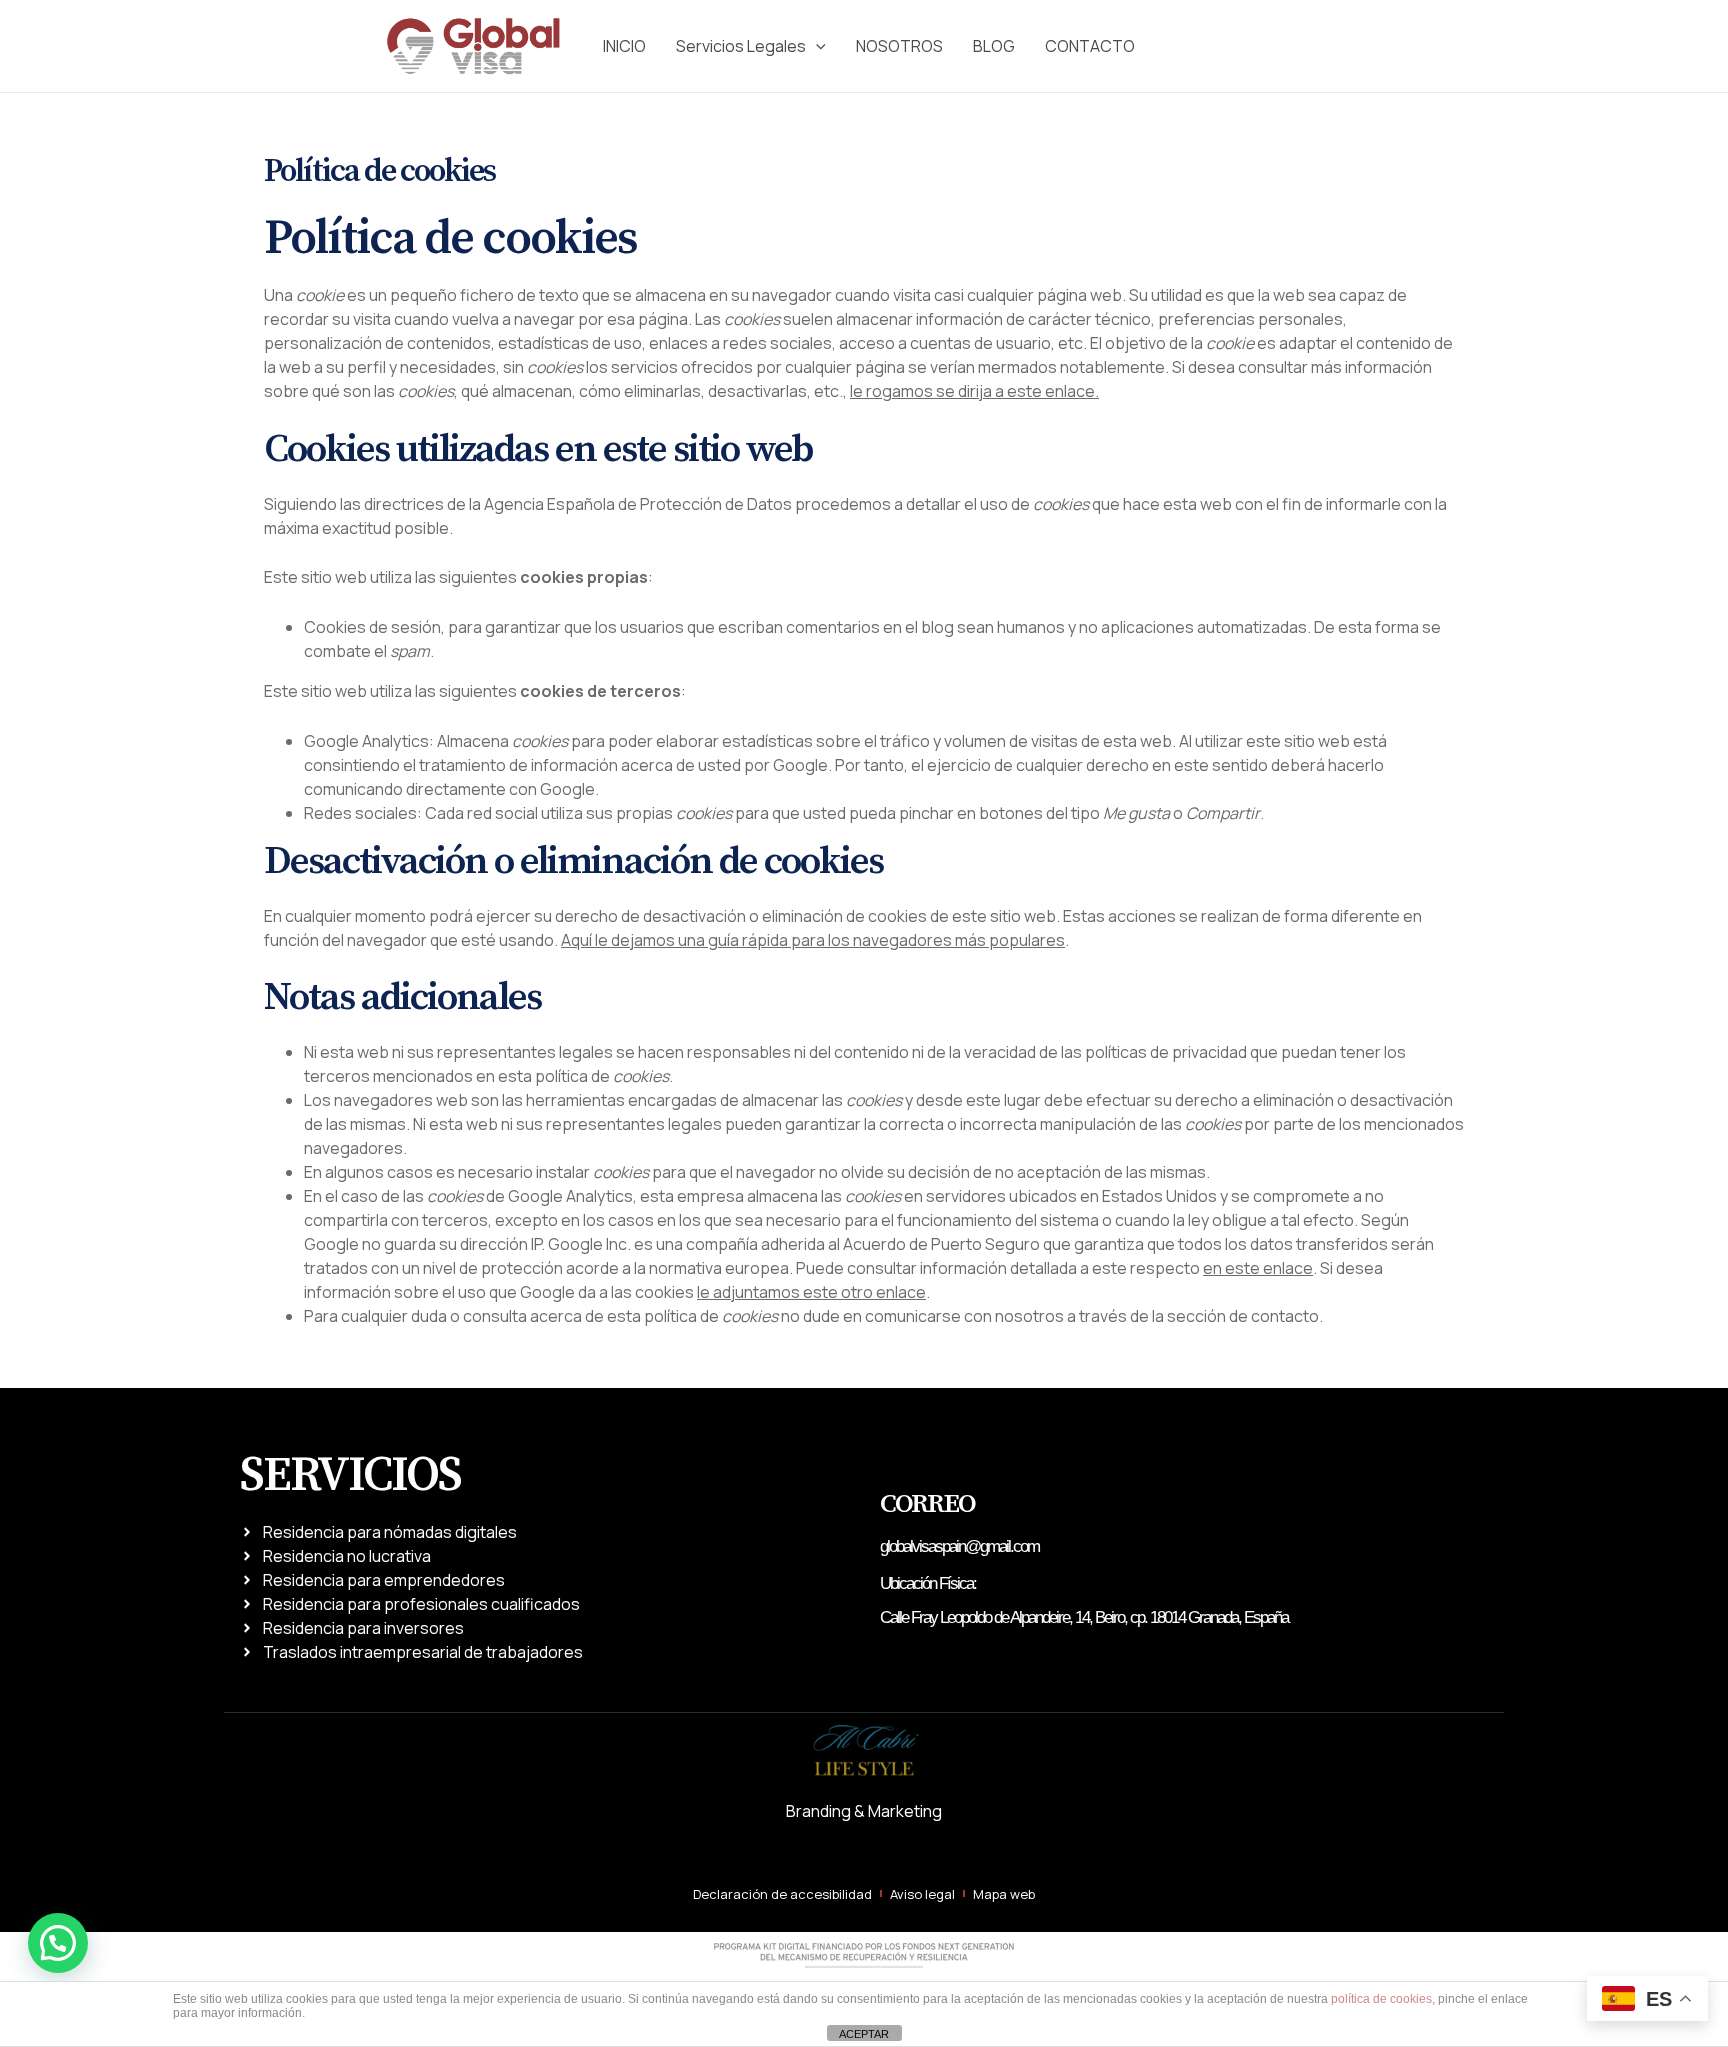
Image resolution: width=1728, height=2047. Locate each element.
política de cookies (1381, 1999)
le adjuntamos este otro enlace (811, 1292)
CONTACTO (1090, 46)
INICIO (624, 46)
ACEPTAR (864, 2034)
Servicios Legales (741, 46)
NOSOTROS (899, 46)
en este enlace (1258, 1268)
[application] (816, 46)
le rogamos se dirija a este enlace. (974, 391)
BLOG (994, 46)
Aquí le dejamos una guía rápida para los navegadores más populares (813, 940)
